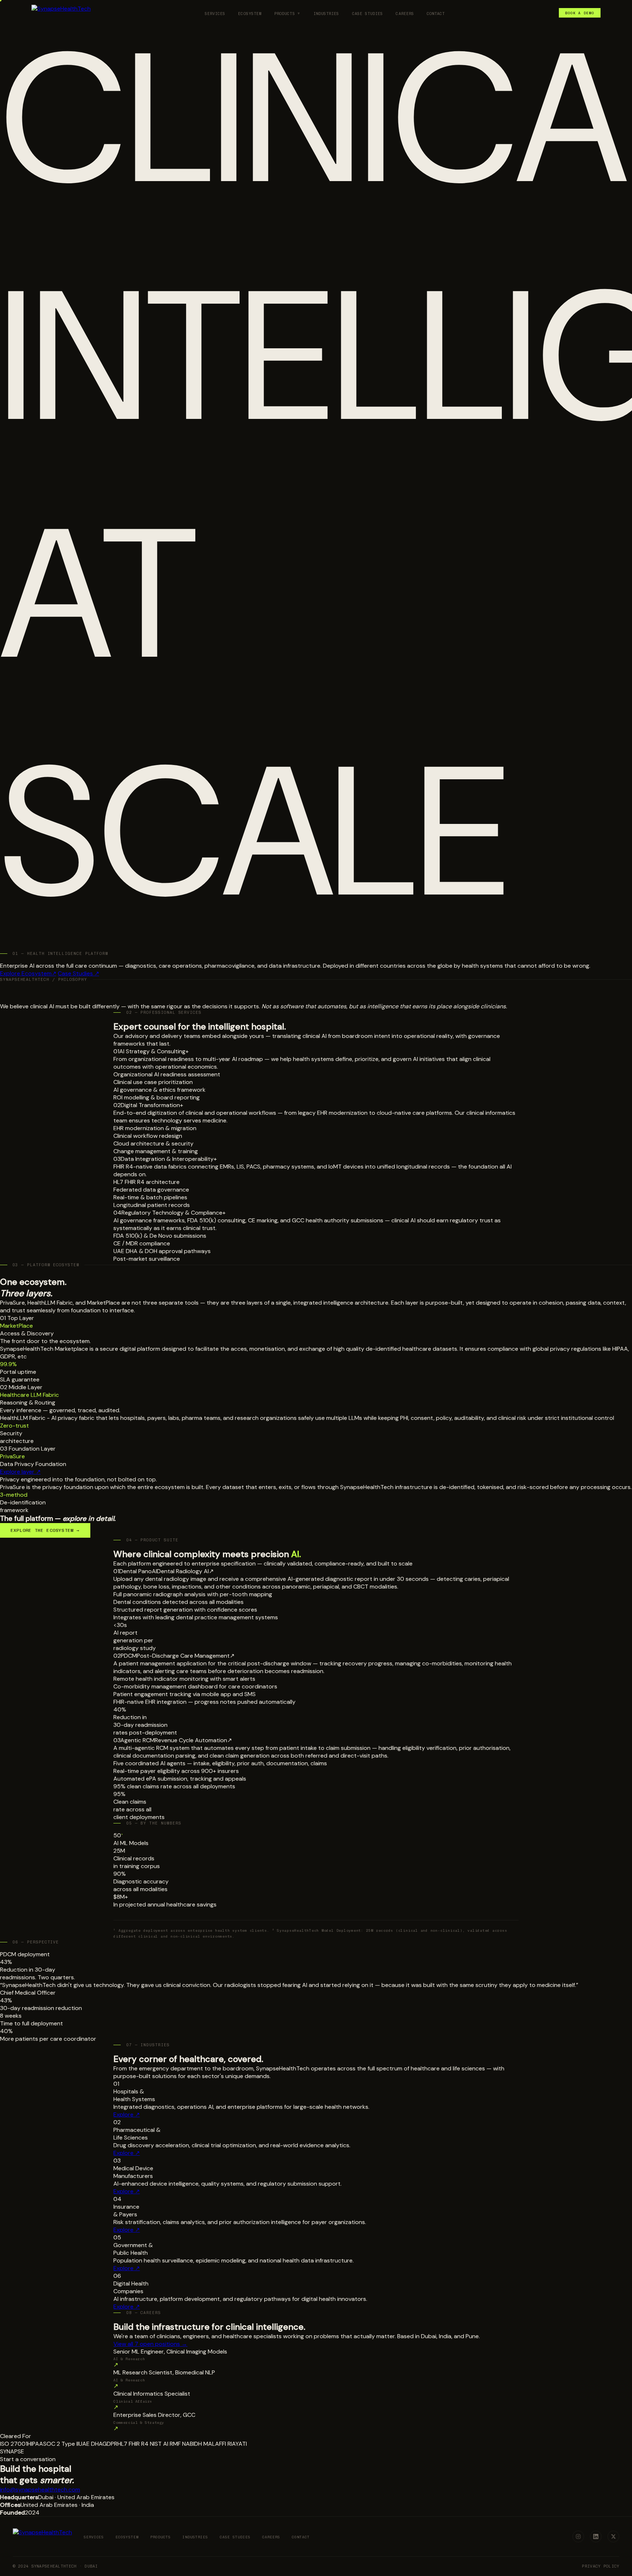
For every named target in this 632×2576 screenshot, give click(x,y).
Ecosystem (250, 14)
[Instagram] (578, 2536)
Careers (405, 14)
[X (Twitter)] (613, 2536)
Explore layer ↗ (20, 1472)
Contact (436, 14)
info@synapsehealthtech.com (40, 2489)
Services (215, 14)
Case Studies (368, 14)
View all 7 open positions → (150, 2344)
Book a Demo (580, 13)
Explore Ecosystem (28, 973)
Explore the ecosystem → (45, 1530)
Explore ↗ (127, 2114)
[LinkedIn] (596, 2536)
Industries (326, 14)
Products (285, 14)
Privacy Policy (601, 2566)
